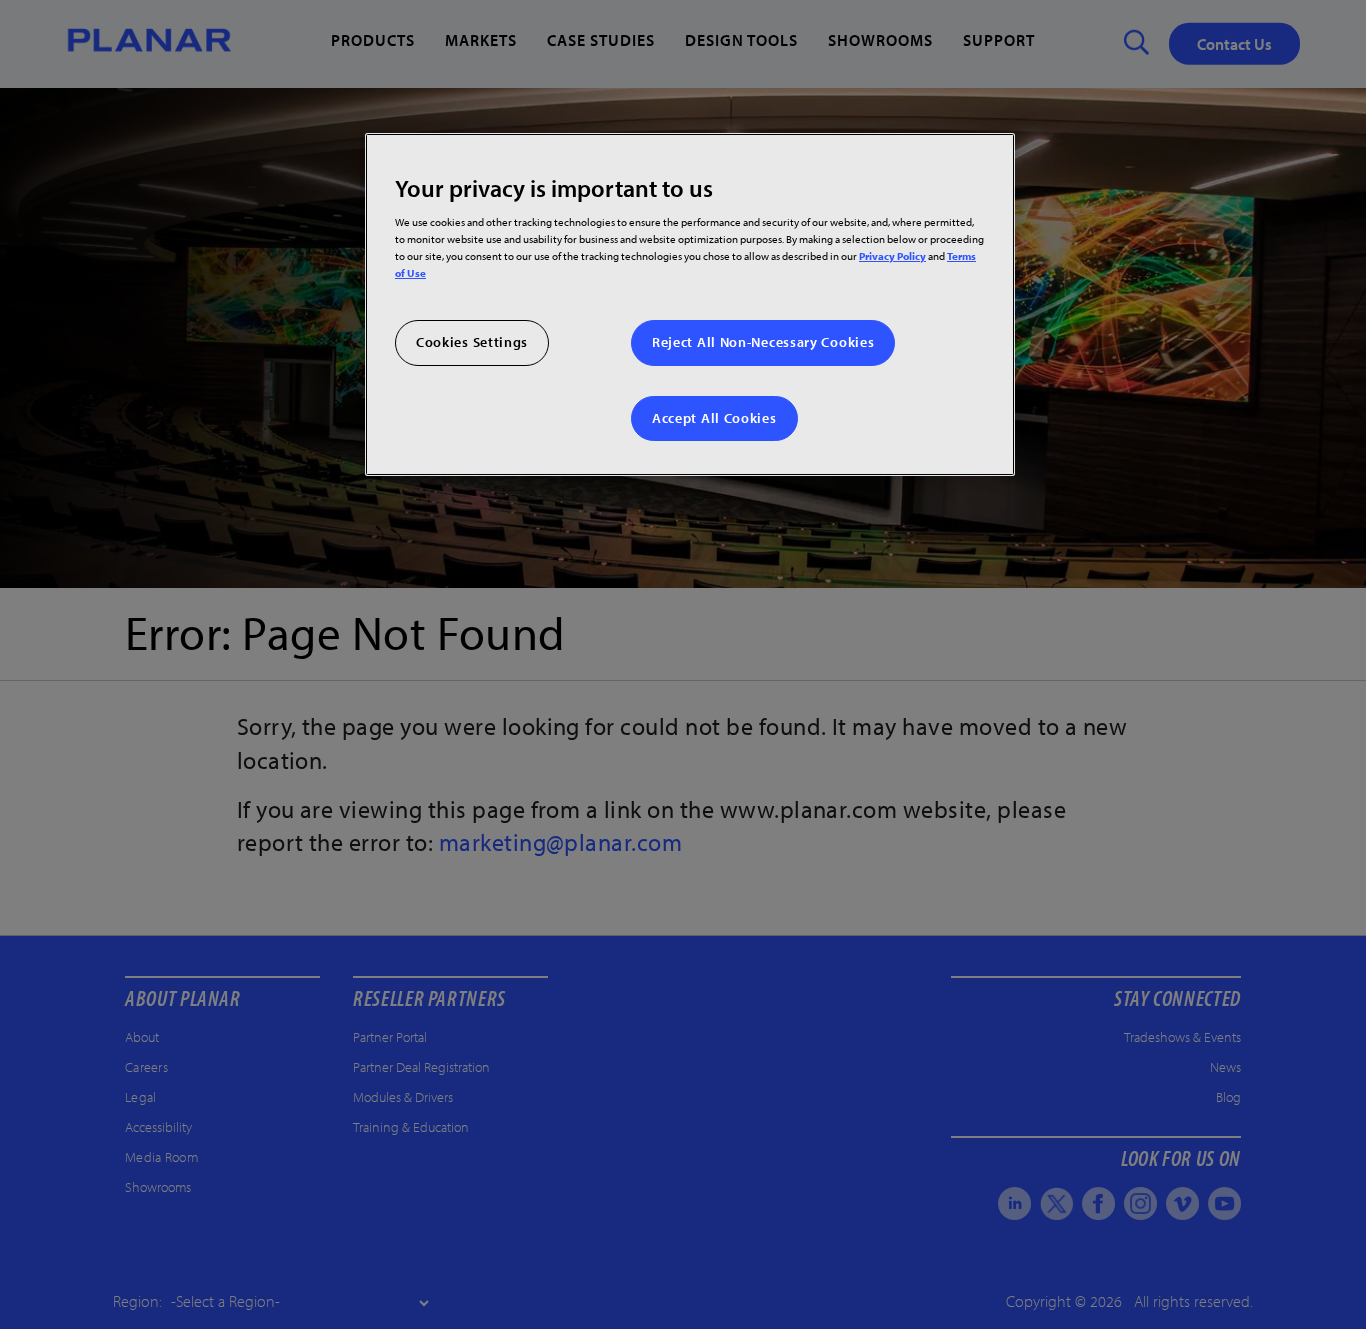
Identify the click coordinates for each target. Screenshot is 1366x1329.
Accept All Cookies (714, 418)
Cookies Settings (472, 342)
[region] (690, 304)
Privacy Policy (892, 255)
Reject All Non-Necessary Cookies (763, 342)
